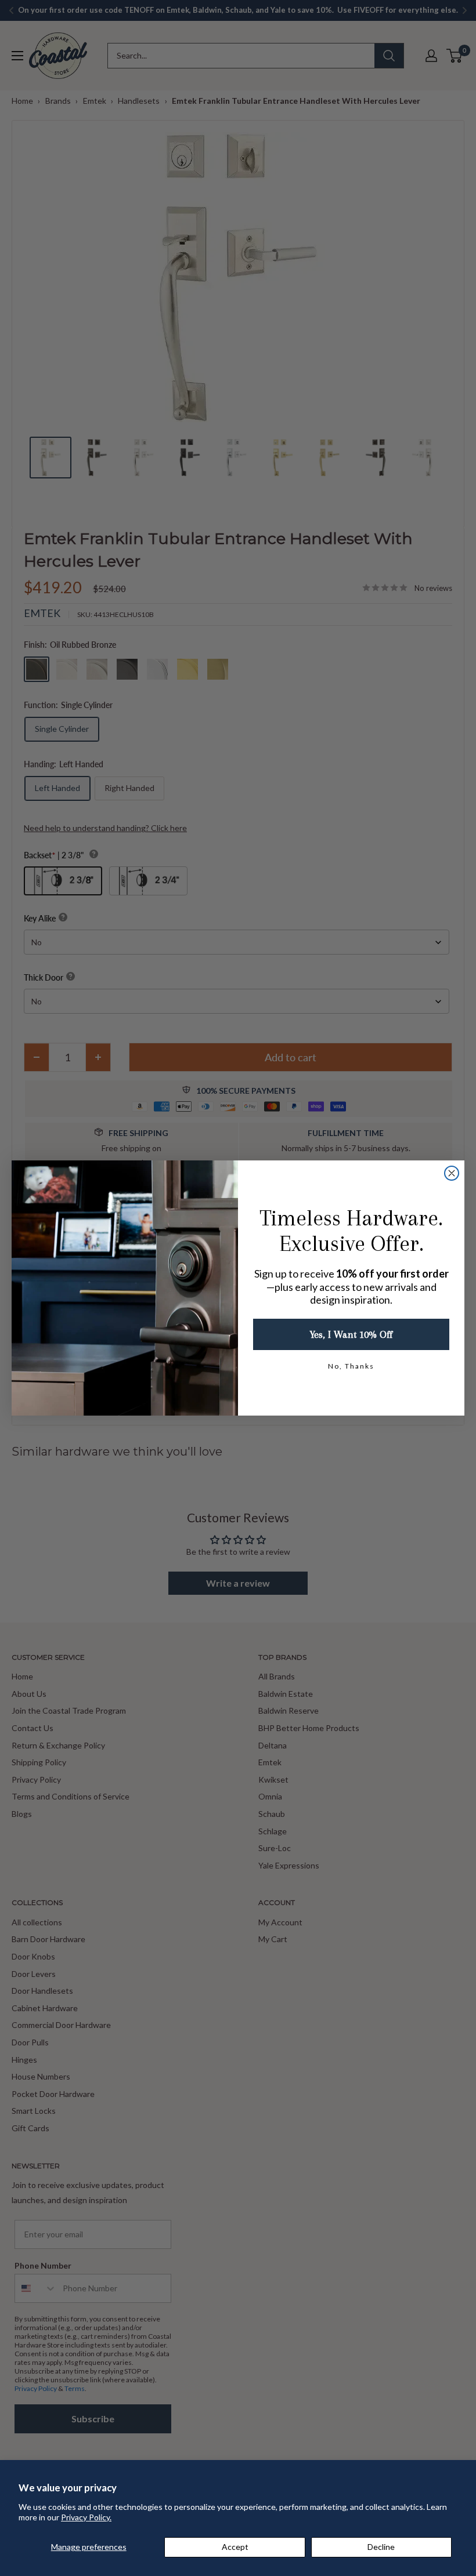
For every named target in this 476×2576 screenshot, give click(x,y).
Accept (235, 2547)
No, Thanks (351, 1366)
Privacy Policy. (86, 2517)
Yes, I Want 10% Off (351, 1334)
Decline (381, 2547)
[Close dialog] (452, 1173)
